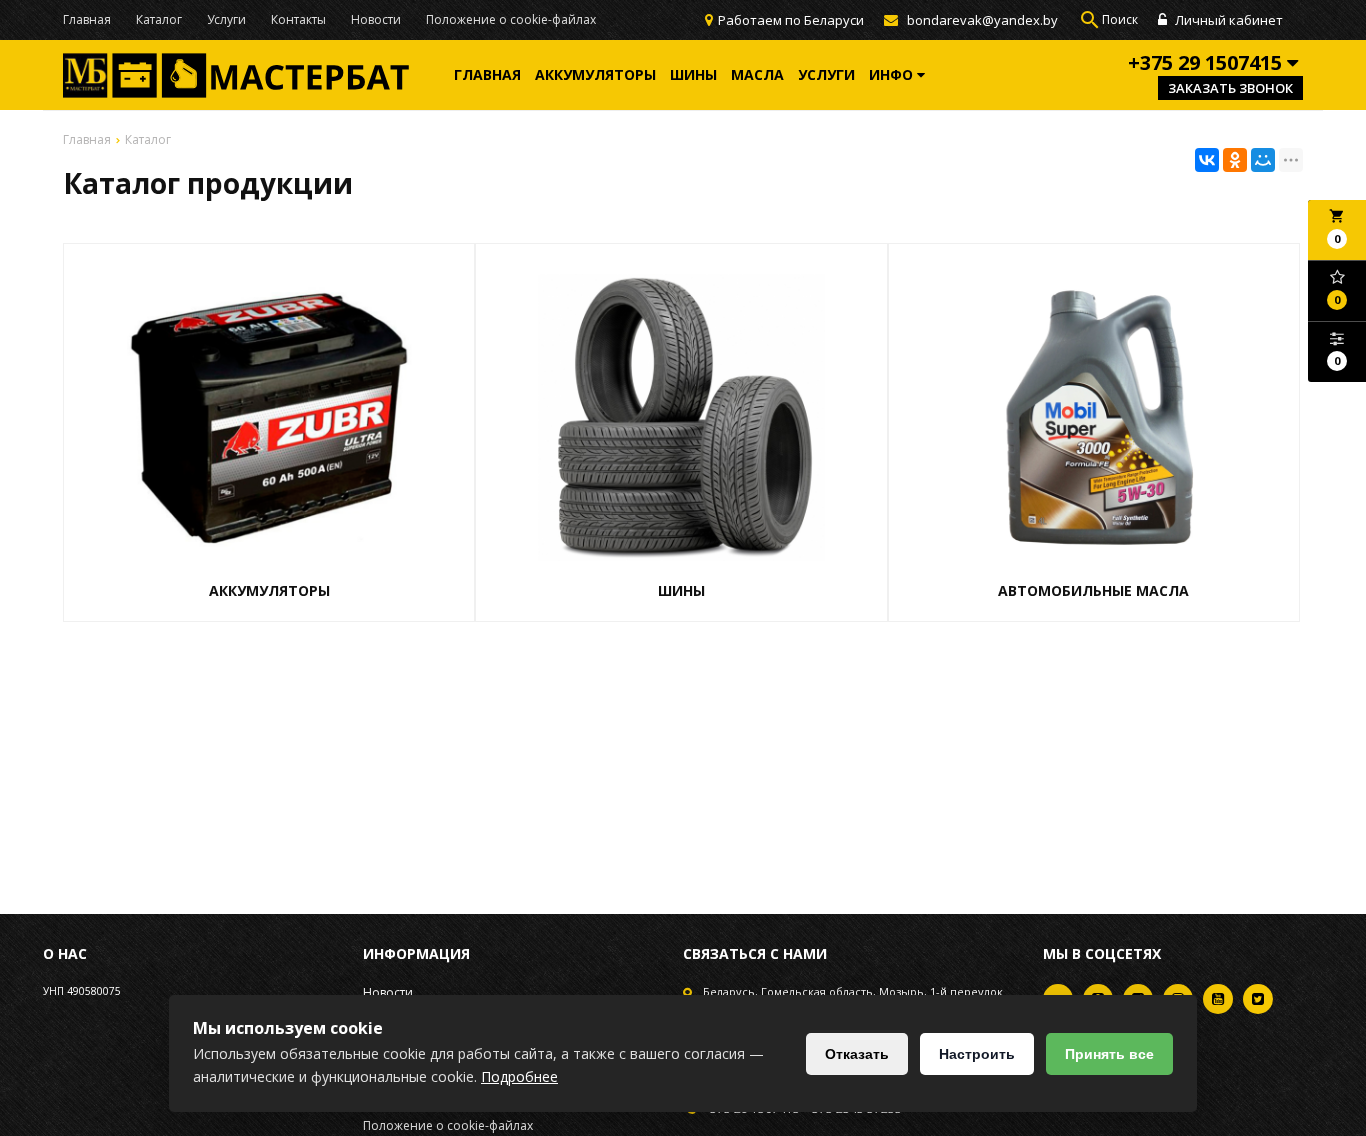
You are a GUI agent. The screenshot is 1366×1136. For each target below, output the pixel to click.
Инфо (893, 74)
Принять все (1109, 1054)
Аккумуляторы (595, 74)
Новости (376, 19)
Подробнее (519, 1076)
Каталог (159, 19)
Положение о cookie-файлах (511, 19)
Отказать (857, 1054)
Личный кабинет (1227, 20)
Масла (757, 74)
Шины (693, 74)
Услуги (226, 19)
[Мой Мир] (1263, 160)
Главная (87, 19)
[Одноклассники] (1235, 160)
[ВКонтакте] (1207, 160)
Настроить (977, 1054)
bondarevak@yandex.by (982, 20)
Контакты (298, 19)
